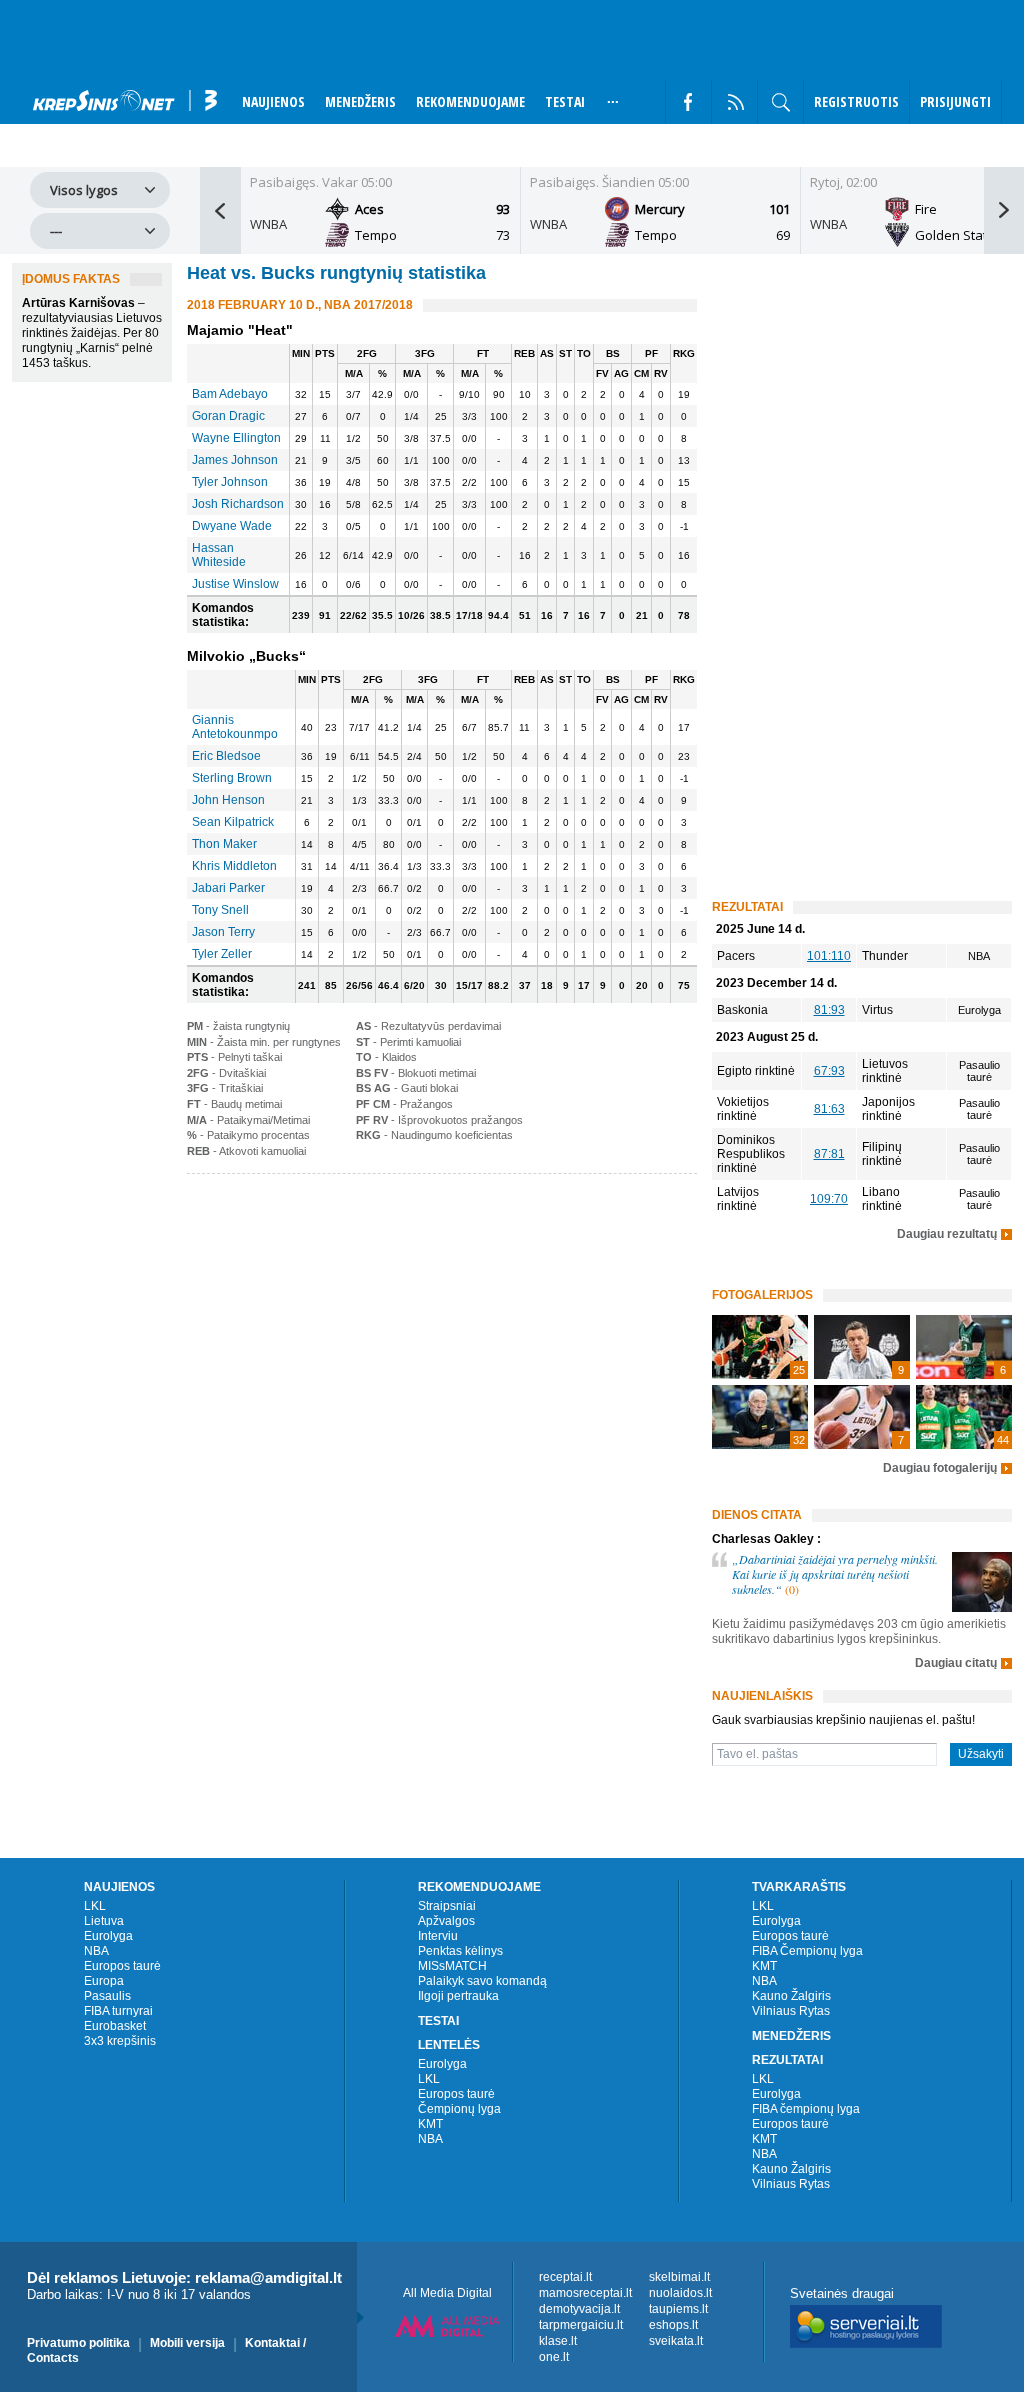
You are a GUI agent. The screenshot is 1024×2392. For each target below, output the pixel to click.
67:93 (829, 1071)
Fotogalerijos (762, 1295)
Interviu (438, 1936)
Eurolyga (108, 1936)
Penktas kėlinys (460, 1951)
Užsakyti (981, 1754)
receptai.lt (565, 2277)
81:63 (829, 1109)
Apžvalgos (446, 1921)
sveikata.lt (676, 2341)
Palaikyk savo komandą (482, 1981)
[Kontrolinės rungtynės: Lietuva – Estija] (964, 1417)
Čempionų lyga (459, 2109)
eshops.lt (673, 2325)
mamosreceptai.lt (585, 2293)
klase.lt (558, 2341)
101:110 (829, 956)
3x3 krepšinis (120, 2041)
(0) (792, 1589)
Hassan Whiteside (219, 555)
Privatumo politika (78, 2343)
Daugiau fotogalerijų (940, 1468)
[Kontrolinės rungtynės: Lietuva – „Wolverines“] (760, 1417)
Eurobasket (115, 2026)
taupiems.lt (678, 2309)
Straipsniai (447, 1906)
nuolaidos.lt (680, 2293)
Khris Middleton (234, 866)
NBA (96, 1951)
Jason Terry (223, 932)
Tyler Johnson (230, 482)
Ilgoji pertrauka (458, 1996)
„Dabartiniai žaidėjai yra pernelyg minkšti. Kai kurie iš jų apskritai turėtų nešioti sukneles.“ (835, 1574)
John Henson (228, 800)
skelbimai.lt (679, 2277)
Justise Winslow (235, 584)
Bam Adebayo (230, 394)
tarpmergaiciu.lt (581, 2325)
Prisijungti (955, 101)
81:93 (829, 1010)
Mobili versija (187, 2343)
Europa (104, 1981)
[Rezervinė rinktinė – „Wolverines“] (964, 1347)
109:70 (829, 1199)
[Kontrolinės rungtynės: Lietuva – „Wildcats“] (862, 1417)
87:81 (829, 1154)
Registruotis (856, 101)
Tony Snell (220, 910)
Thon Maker (224, 844)
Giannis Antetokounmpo (235, 727)
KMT (430, 2124)
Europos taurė (122, 1966)
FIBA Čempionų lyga (807, 1951)
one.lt (554, 2357)
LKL (95, 1906)
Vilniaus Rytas (791, 2011)
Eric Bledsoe (226, 756)
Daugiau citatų (956, 1663)
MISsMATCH (452, 1966)
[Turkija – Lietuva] (760, 1347)
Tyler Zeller (222, 954)
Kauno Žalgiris (791, 1996)
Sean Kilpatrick (233, 822)
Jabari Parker (228, 888)
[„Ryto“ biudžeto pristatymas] (862, 1347)
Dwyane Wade (232, 526)
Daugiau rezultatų (947, 1234)
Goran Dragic (228, 416)
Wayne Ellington (236, 438)
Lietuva (104, 1921)
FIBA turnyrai (118, 2011)
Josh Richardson (238, 504)
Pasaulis (107, 1996)
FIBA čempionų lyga (806, 2109)
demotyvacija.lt (579, 2309)
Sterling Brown (232, 778)
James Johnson (235, 460)
